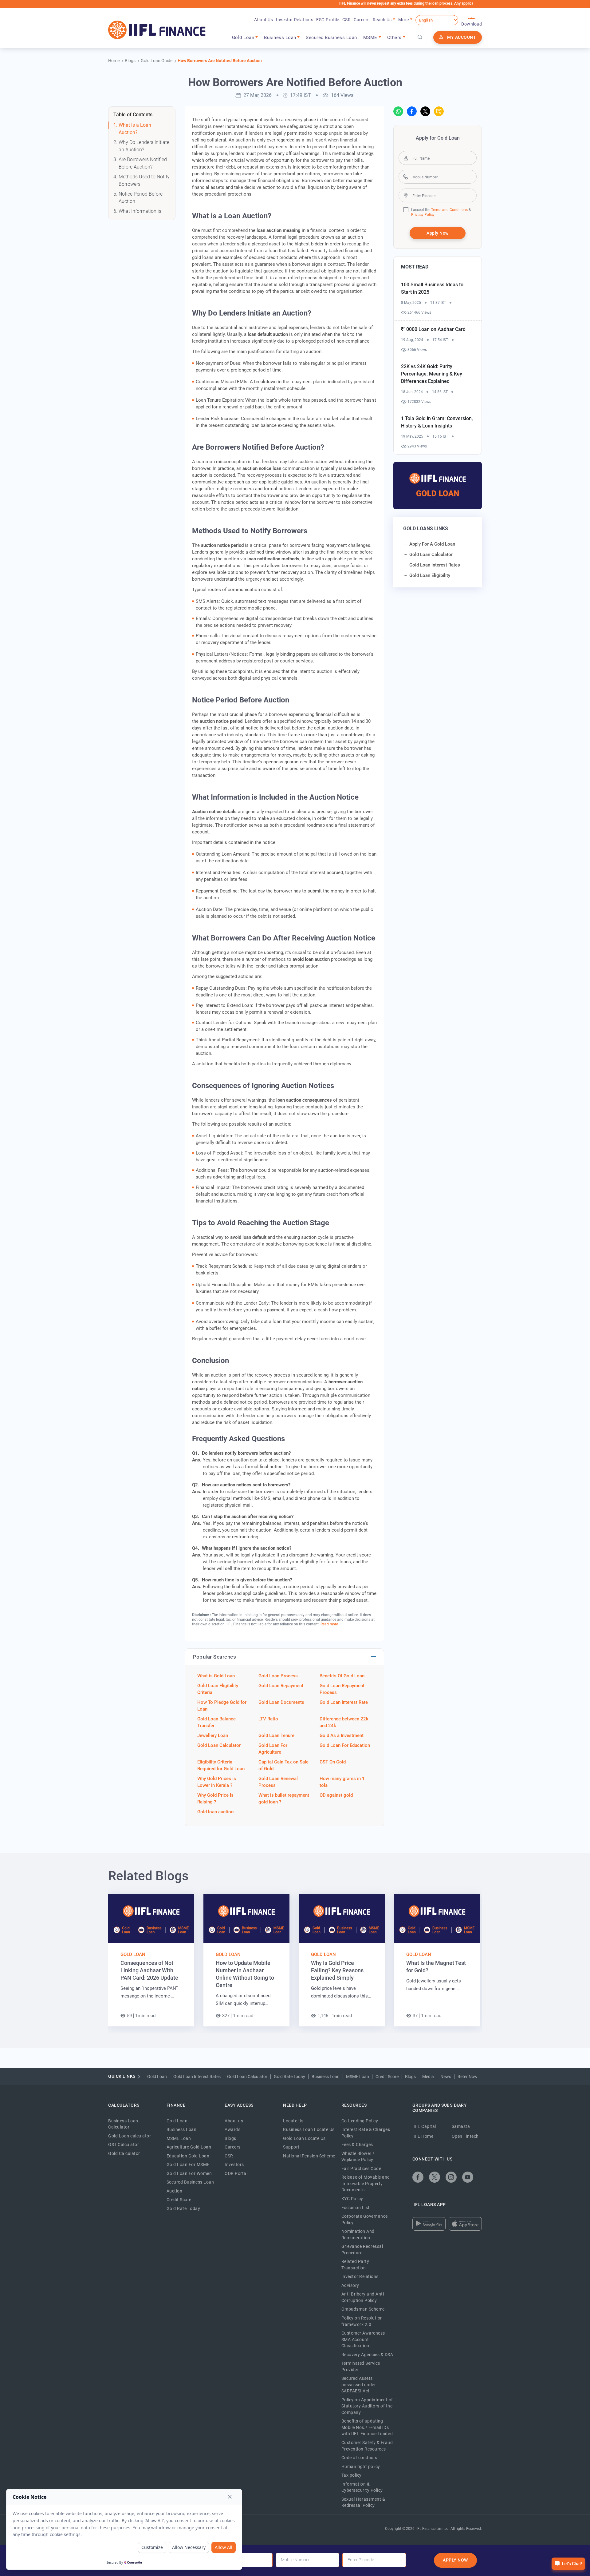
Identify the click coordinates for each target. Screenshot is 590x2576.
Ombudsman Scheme (363, 2309)
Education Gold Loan (188, 2156)
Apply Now (438, 233)
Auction (175, 2191)
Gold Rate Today (289, 2077)
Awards (232, 2129)
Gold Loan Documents (281, 1702)
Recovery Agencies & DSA (367, 2355)
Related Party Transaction (355, 2265)
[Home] (157, 30)
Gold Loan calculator (130, 2136)
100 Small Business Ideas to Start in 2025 (432, 288)
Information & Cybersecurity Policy (362, 2487)
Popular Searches (214, 1657)
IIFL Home (423, 2136)
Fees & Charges (357, 2145)
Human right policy (361, 2467)
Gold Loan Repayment (281, 1686)
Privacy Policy (423, 215)
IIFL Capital (424, 2126)
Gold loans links (426, 529)
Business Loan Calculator (123, 2124)
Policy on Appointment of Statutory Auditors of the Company (367, 2406)
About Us (264, 20)
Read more (329, 1624)
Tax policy (352, 2475)
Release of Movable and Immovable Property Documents (366, 2183)
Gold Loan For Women (189, 2173)
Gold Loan (133, 1954)
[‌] (398, 111)
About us (234, 2121)
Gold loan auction (215, 1812)
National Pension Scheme (309, 2156)
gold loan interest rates (435, 565)
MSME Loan (358, 2077)
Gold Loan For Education (345, 1745)
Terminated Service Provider (361, 2366)
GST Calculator (124, 2145)
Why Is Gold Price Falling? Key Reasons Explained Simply (337, 1970)
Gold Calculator (124, 2153)
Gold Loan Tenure (276, 1735)
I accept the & (441, 210)
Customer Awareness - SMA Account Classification (364, 2339)
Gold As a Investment (342, 1735)
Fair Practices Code (361, 2169)
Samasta (461, 2126)
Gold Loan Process (278, 1676)
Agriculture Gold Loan (189, 2147)
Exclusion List (356, 2208)
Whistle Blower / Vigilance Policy (358, 2157)
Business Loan (326, 2077)
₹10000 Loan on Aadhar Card (433, 329)
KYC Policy (352, 2199)
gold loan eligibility (430, 575)
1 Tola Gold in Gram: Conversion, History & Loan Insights (437, 422)
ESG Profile (328, 20)
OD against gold (336, 1795)
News (446, 2077)
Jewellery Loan (213, 1735)
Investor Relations (295, 20)
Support (291, 2147)
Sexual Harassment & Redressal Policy (363, 2502)
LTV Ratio (268, 1719)
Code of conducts (359, 2458)
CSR (347, 20)
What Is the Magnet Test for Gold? (436, 1967)
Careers (362, 20)
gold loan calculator (431, 555)
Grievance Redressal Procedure (362, 2250)
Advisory (350, 2285)
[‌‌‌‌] (420, 38)
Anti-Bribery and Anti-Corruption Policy (363, 2297)
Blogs (410, 2077)
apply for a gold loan (432, 544)
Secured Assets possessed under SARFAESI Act (359, 2385)
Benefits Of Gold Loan (342, 1676)
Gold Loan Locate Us (304, 2138)
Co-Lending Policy (360, 2121)
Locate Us (293, 2121)
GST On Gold (333, 1762)
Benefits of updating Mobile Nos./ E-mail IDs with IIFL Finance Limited (367, 2427)
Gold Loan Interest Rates (197, 2077)
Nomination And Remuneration (358, 2234)
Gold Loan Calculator (219, 1745)
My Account (462, 37)
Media (428, 2077)
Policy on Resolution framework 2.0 (362, 2321)
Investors (234, 2165)
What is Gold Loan (216, 1676)
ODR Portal (236, 2173)
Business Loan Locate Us (309, 2129)
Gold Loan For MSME (188, 2165)
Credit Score (387, 2077)
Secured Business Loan (331, 38)
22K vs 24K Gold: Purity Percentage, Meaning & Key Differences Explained (432, 374)
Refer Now (468, 2077)
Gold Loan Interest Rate (344, 1702)
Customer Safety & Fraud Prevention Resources (367, 2446)
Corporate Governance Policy (365, 2219)
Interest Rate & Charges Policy (366, 2133)
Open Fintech (465, 2136)
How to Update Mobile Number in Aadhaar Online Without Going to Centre (245, 1974)
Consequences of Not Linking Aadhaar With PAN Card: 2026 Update (149, 1970)
